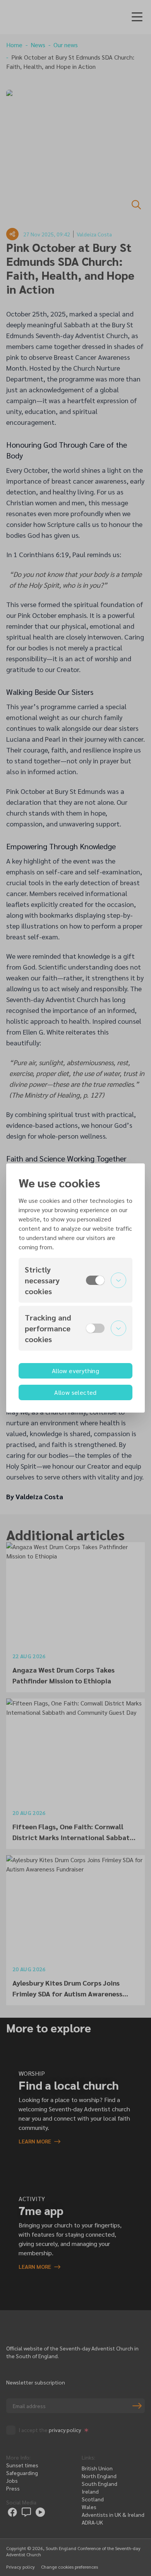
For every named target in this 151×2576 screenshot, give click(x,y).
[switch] (95, 1280)
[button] (75, 1280)
